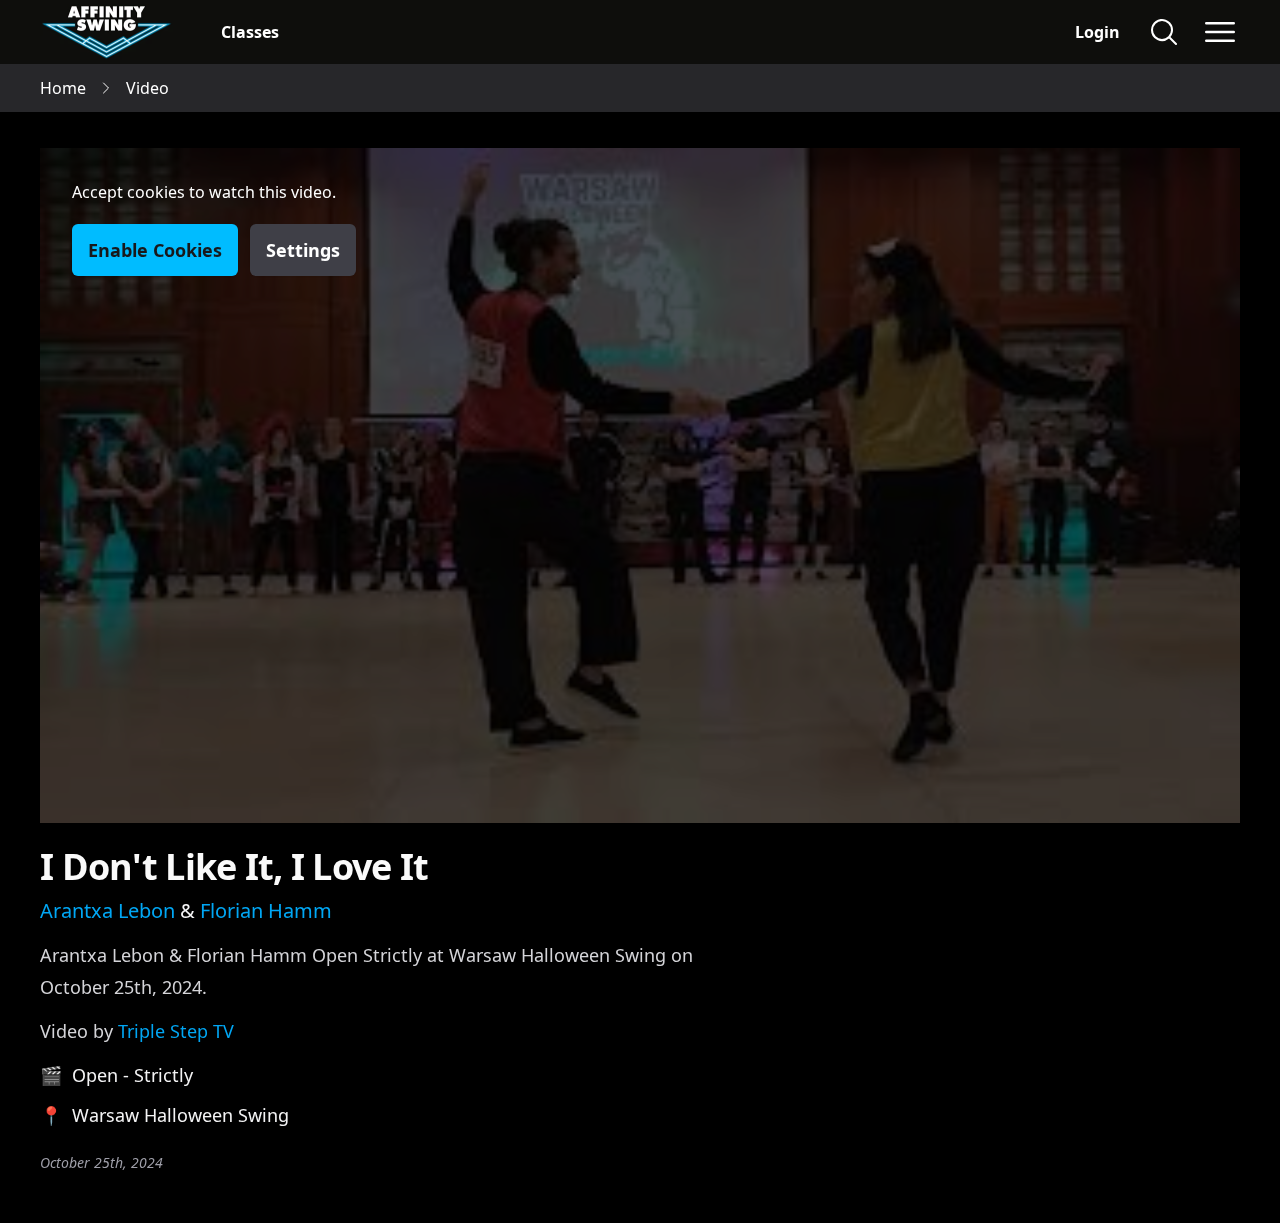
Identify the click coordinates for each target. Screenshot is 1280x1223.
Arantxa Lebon (107, 910)
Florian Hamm (266, 910)
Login (1097, 32)
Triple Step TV (176, 1031)
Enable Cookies (155, 250)
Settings (303, 250)
